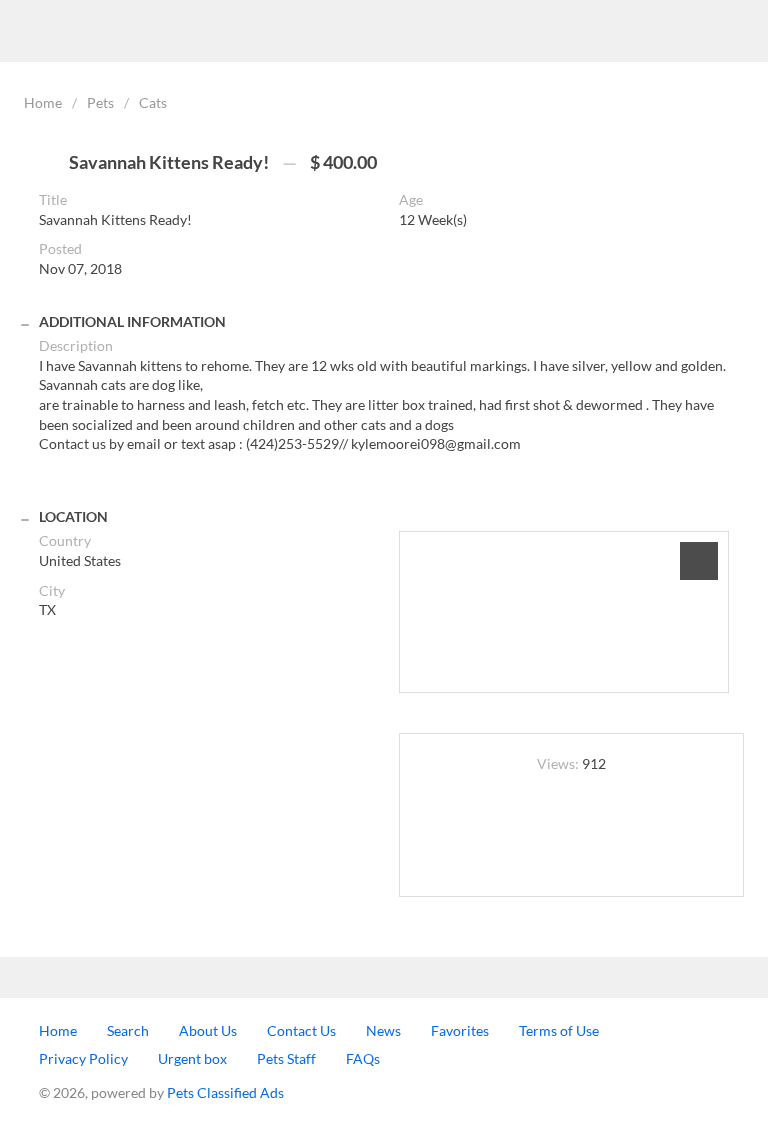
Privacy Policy (83, 1058)
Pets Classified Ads (225, 1092)
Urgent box (192, 1058)
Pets (100, 102)
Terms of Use (559, 1030)
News (383, 1030)
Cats (153, 102)
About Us (208, 1030)
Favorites (460, 1030)
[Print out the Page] (572, 826)
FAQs (363, 1058)
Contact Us (301, 1030)
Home (43, 102)
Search (128, 1030)
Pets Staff (286, 1058)
